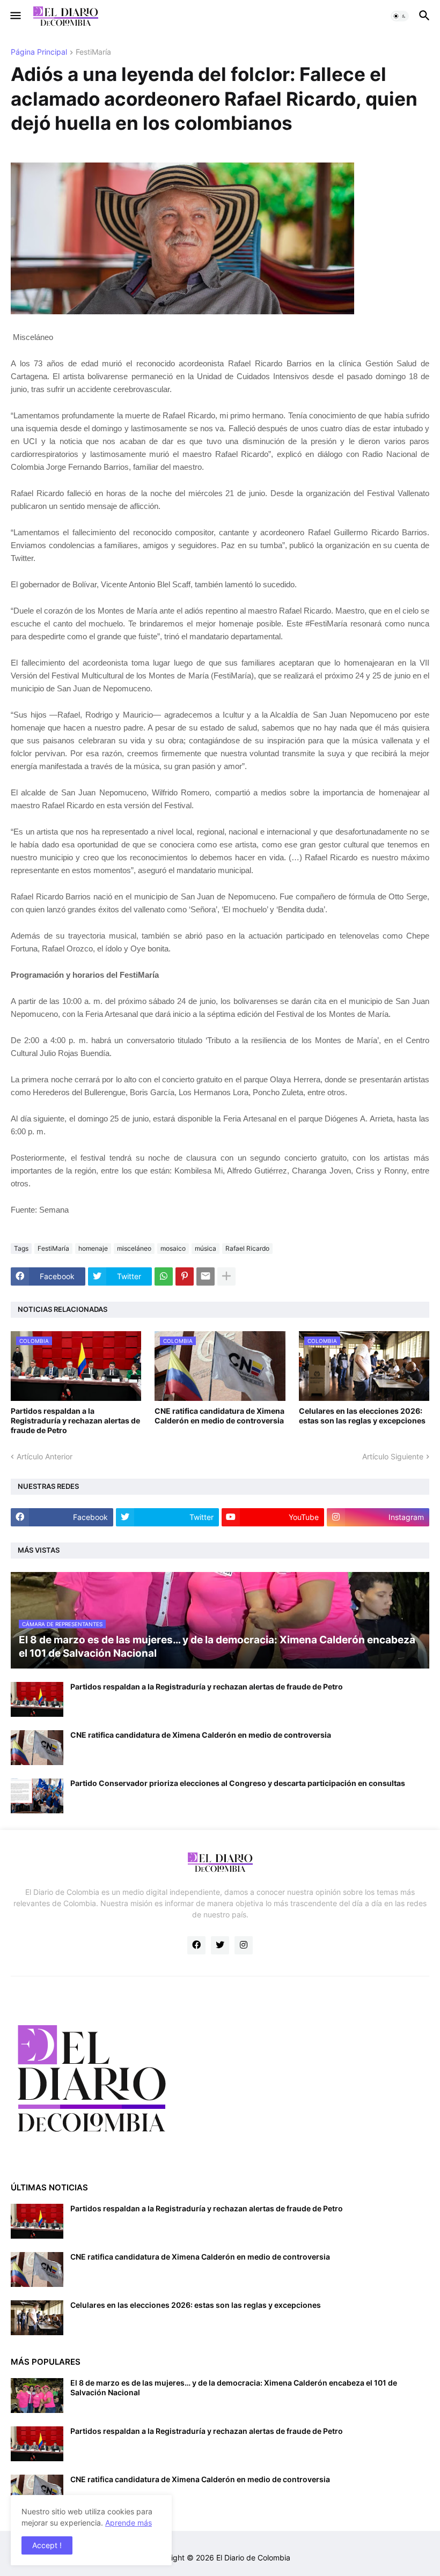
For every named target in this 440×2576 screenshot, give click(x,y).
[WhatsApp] (164, 1276)
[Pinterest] (185, 1276)
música (206, 1248)
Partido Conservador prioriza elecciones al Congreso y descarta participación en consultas (238, 1783)
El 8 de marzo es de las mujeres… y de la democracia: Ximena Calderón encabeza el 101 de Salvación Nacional (234, 2387)
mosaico (173, 1248)
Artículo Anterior (45, 1456)
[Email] (206, 1276)
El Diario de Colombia (253, 2557)
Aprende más (129, 2523)
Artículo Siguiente (393, 1456)
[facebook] (196, 1945)
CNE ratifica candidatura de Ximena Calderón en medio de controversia (219, 1416)
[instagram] (244, 1945)
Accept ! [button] (47, 2545)
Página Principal (39, 52)
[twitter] (220, 1945)
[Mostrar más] (226, 1276)
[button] (15, 16)
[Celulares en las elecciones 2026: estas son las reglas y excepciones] (37, 2318)
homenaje (93, 1248)
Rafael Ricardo (247, 1248)
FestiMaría (93, 52)
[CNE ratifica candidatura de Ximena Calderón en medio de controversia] (37, 1748)
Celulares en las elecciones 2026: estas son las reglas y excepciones (362, 1416)
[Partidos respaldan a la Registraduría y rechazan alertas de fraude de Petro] (37, 1699)
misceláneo (134, 1248)
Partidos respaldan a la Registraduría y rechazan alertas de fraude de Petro (75, 1420)
